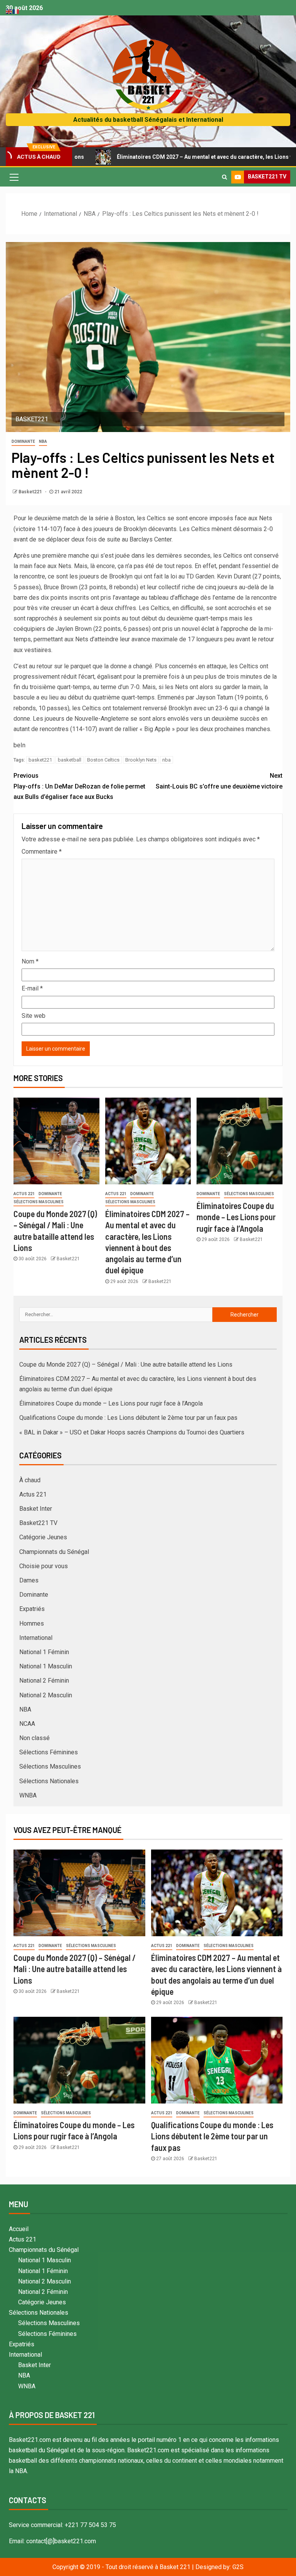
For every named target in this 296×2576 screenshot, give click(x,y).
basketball (70, 760)
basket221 (40, 760)
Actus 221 (24, 1194)
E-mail (32, 988)
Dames (29, 1580)
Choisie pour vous (44, 1566)
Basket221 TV (38, 1523)
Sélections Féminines (49, 1752)
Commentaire (42, 852)
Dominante (23, 441)
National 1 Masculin (46, 1666)
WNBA (28, 1795)
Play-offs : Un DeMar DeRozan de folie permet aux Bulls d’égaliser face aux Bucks (79, 786)
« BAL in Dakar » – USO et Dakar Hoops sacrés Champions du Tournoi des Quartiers (132, 1432)
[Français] (16, 11)
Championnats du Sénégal (54, 1552)
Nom (30, 961)
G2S (238, 2567)
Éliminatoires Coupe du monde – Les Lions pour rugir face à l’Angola (236, 1217)
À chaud (30, 1480)
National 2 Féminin (44, 1681)
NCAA (27, 1724)
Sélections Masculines (39, 1202)
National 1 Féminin (44, 1652)
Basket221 (31, 492)
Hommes (32, 1623)
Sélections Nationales (49, 1781)
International (36, 1638)
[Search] (225, 177)
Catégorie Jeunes (43, 1537)
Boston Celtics (103, 760)
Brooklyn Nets (141, 760)
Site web (34, 1016)
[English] (9, 11)
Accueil (19, 2229)
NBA (43, 441)
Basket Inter (36, 1509)
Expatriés (32, 1609)
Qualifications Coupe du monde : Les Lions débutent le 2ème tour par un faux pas (128, 1418)
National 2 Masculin (46, 1695)
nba (166, 760)
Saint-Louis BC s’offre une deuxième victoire (219, 781)
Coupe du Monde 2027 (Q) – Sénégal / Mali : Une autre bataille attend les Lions (126, 1365)
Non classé (34, 1738)
